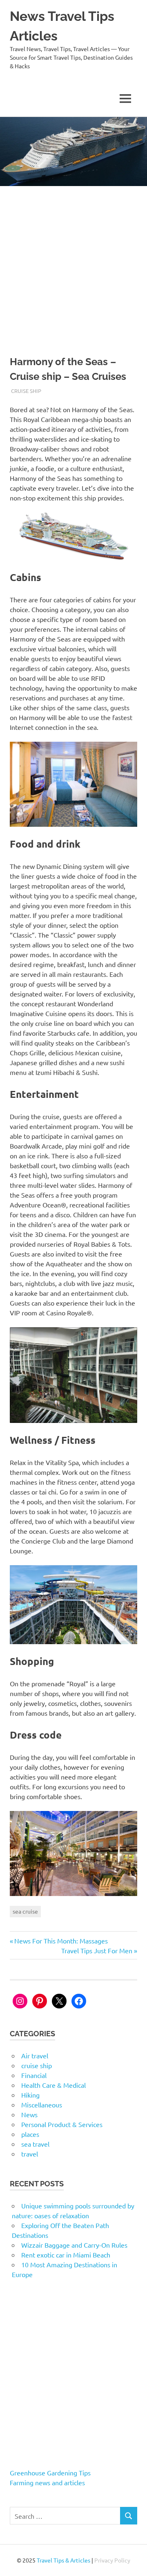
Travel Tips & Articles (63, 2560)
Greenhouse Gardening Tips (50, 2473)
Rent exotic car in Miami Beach (66, 2255)
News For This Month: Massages (61, 1941)
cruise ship (26, 391)
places (30, 2134)
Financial (34, 2075)
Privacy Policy (112, 2560)
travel (30, 2154)
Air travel (35, 2055)
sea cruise (25, 1911)
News (29, 2114)
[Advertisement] (73, 264)
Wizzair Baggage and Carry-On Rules (74, 2245)
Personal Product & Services (62, 2124)
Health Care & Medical (53, 2085)
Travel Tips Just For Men (97, 1950)
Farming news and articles (47, 2482)
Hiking (30, 2095)
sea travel (35, 2144)
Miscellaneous (42, 2105)
